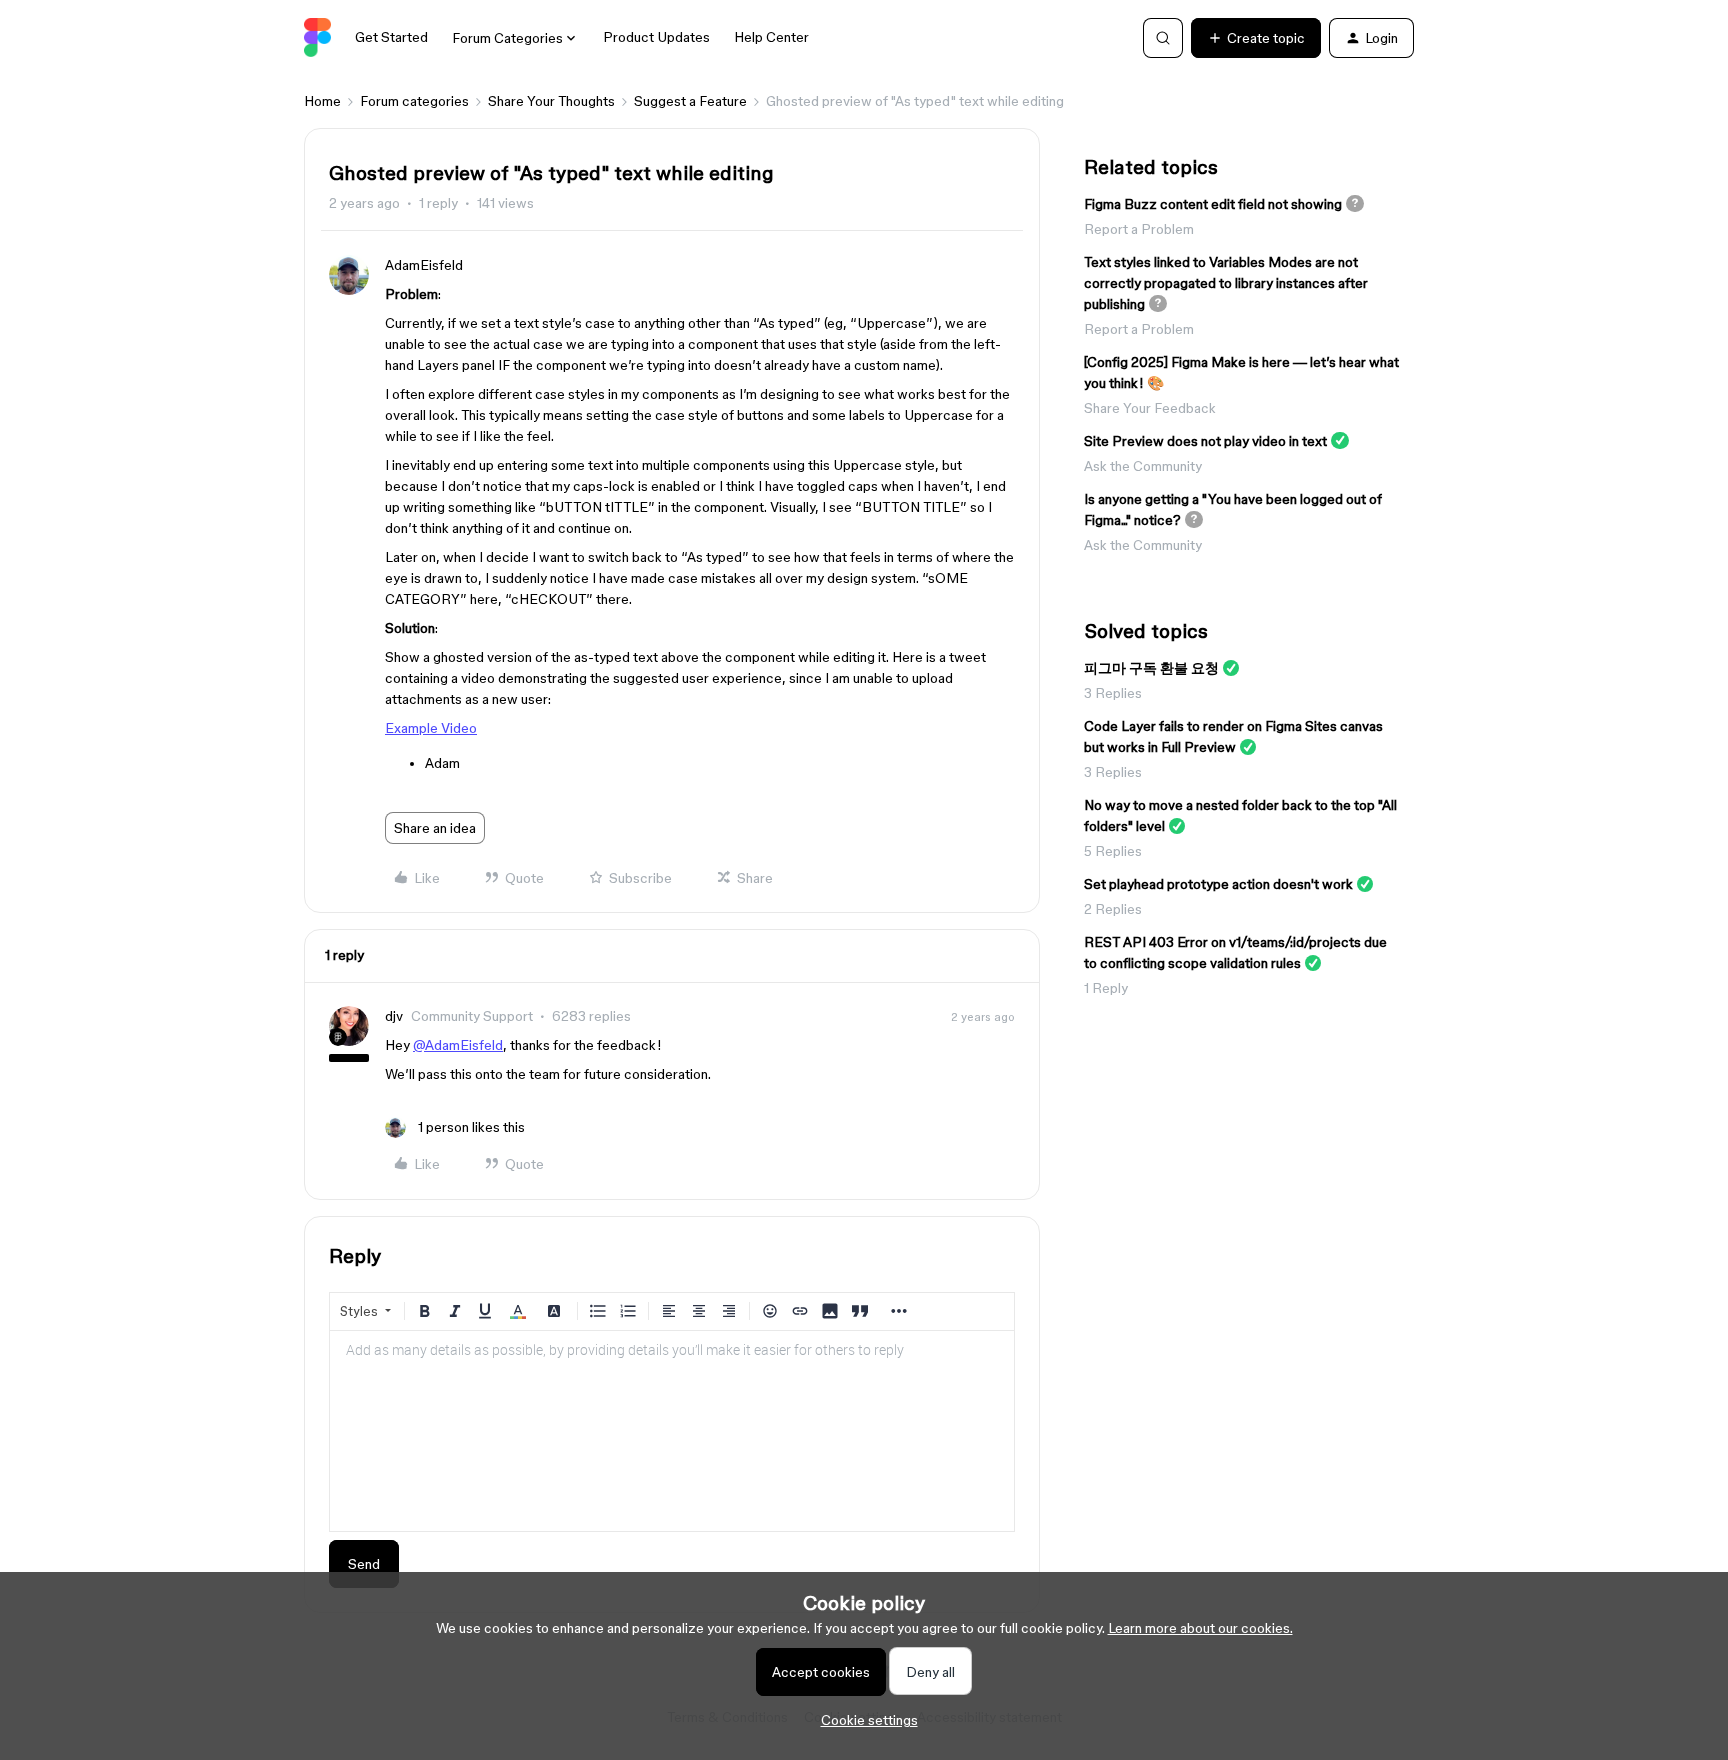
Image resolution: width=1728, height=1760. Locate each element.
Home (322, 101)
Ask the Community (1143, 466)
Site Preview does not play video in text (1205, 441)
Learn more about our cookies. (1200, 1628)
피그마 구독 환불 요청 (1151, 668)
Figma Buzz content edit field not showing (1213, 204)
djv (394, 1016)
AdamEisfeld (424, 265)
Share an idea (435, 828)
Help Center (771, 37)
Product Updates (656, 37)
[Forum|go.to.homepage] (317, 38)
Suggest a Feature (690, 101)
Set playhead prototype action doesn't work (1218, 884)
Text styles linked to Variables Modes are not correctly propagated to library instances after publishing (1226, 283)
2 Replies (1113, 909)
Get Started (391, 37)
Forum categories (414, 101)
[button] (1256, 38)
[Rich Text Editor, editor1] (672, 1431)
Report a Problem (1139, 229)
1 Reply (1106, 988)
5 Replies (1113, 851)
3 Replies (1113, 693)
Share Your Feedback (1150, 408)
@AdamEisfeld (458, 1045)
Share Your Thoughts (551, 101)
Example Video (431, 728)
